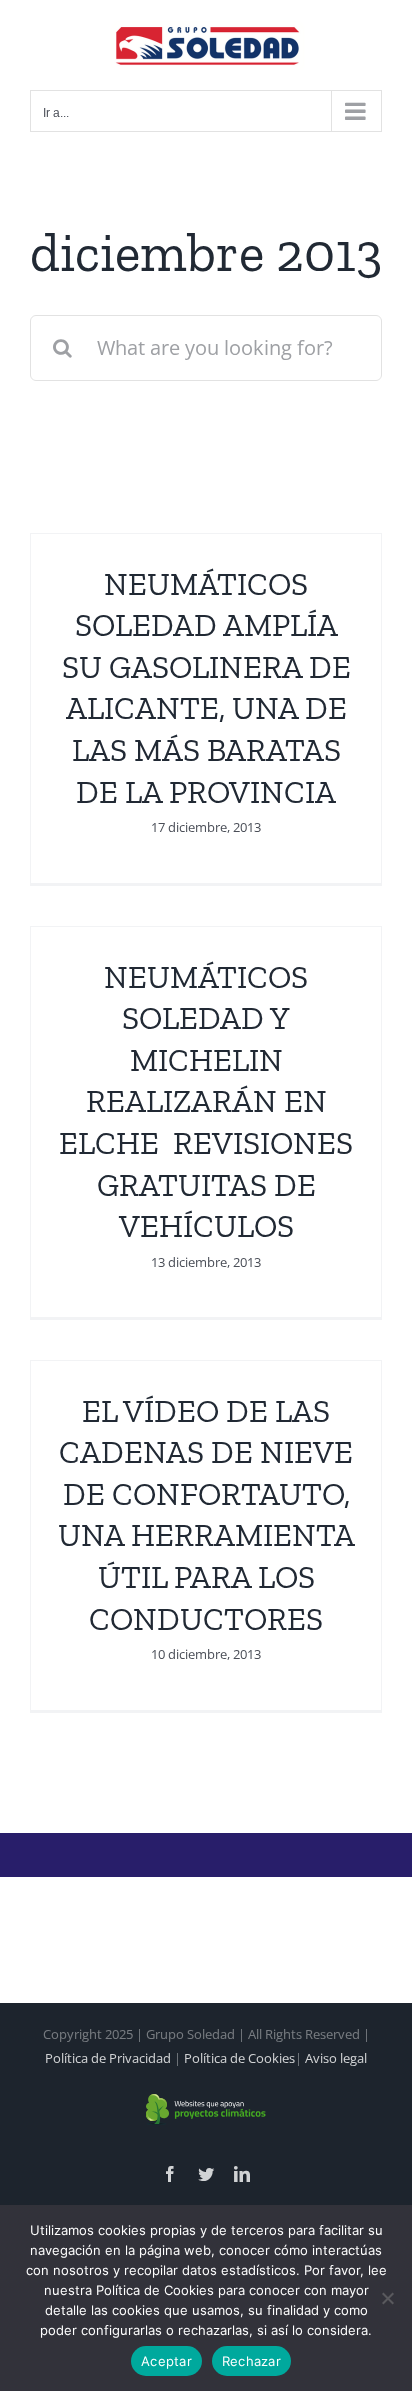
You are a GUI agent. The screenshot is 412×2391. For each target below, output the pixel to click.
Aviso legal (336, 2058)
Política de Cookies (239, 2058)
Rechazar (251, 2361)
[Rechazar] (387, 2298)
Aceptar (166, 2361)
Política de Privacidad (108, 2058)
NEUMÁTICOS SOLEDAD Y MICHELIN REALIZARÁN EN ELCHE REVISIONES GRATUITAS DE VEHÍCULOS (206, 1102)
